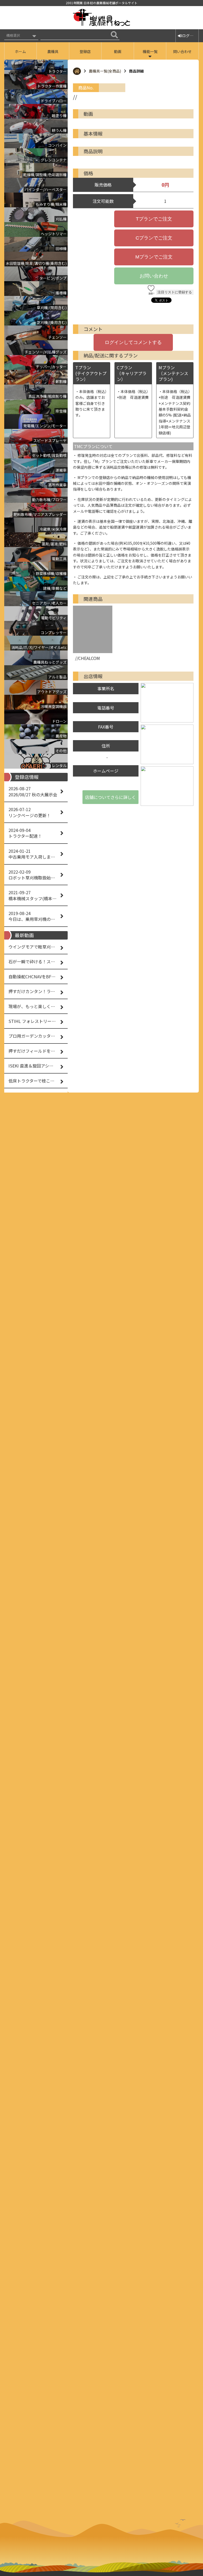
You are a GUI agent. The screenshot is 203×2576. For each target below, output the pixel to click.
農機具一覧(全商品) (105, 71)
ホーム (20, 51)
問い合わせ (182, 51)
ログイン (190, 36)
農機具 (53, 51)
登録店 (85, 51)
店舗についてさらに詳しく (110, 797)
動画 (118, 51)
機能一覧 (150, 51)
